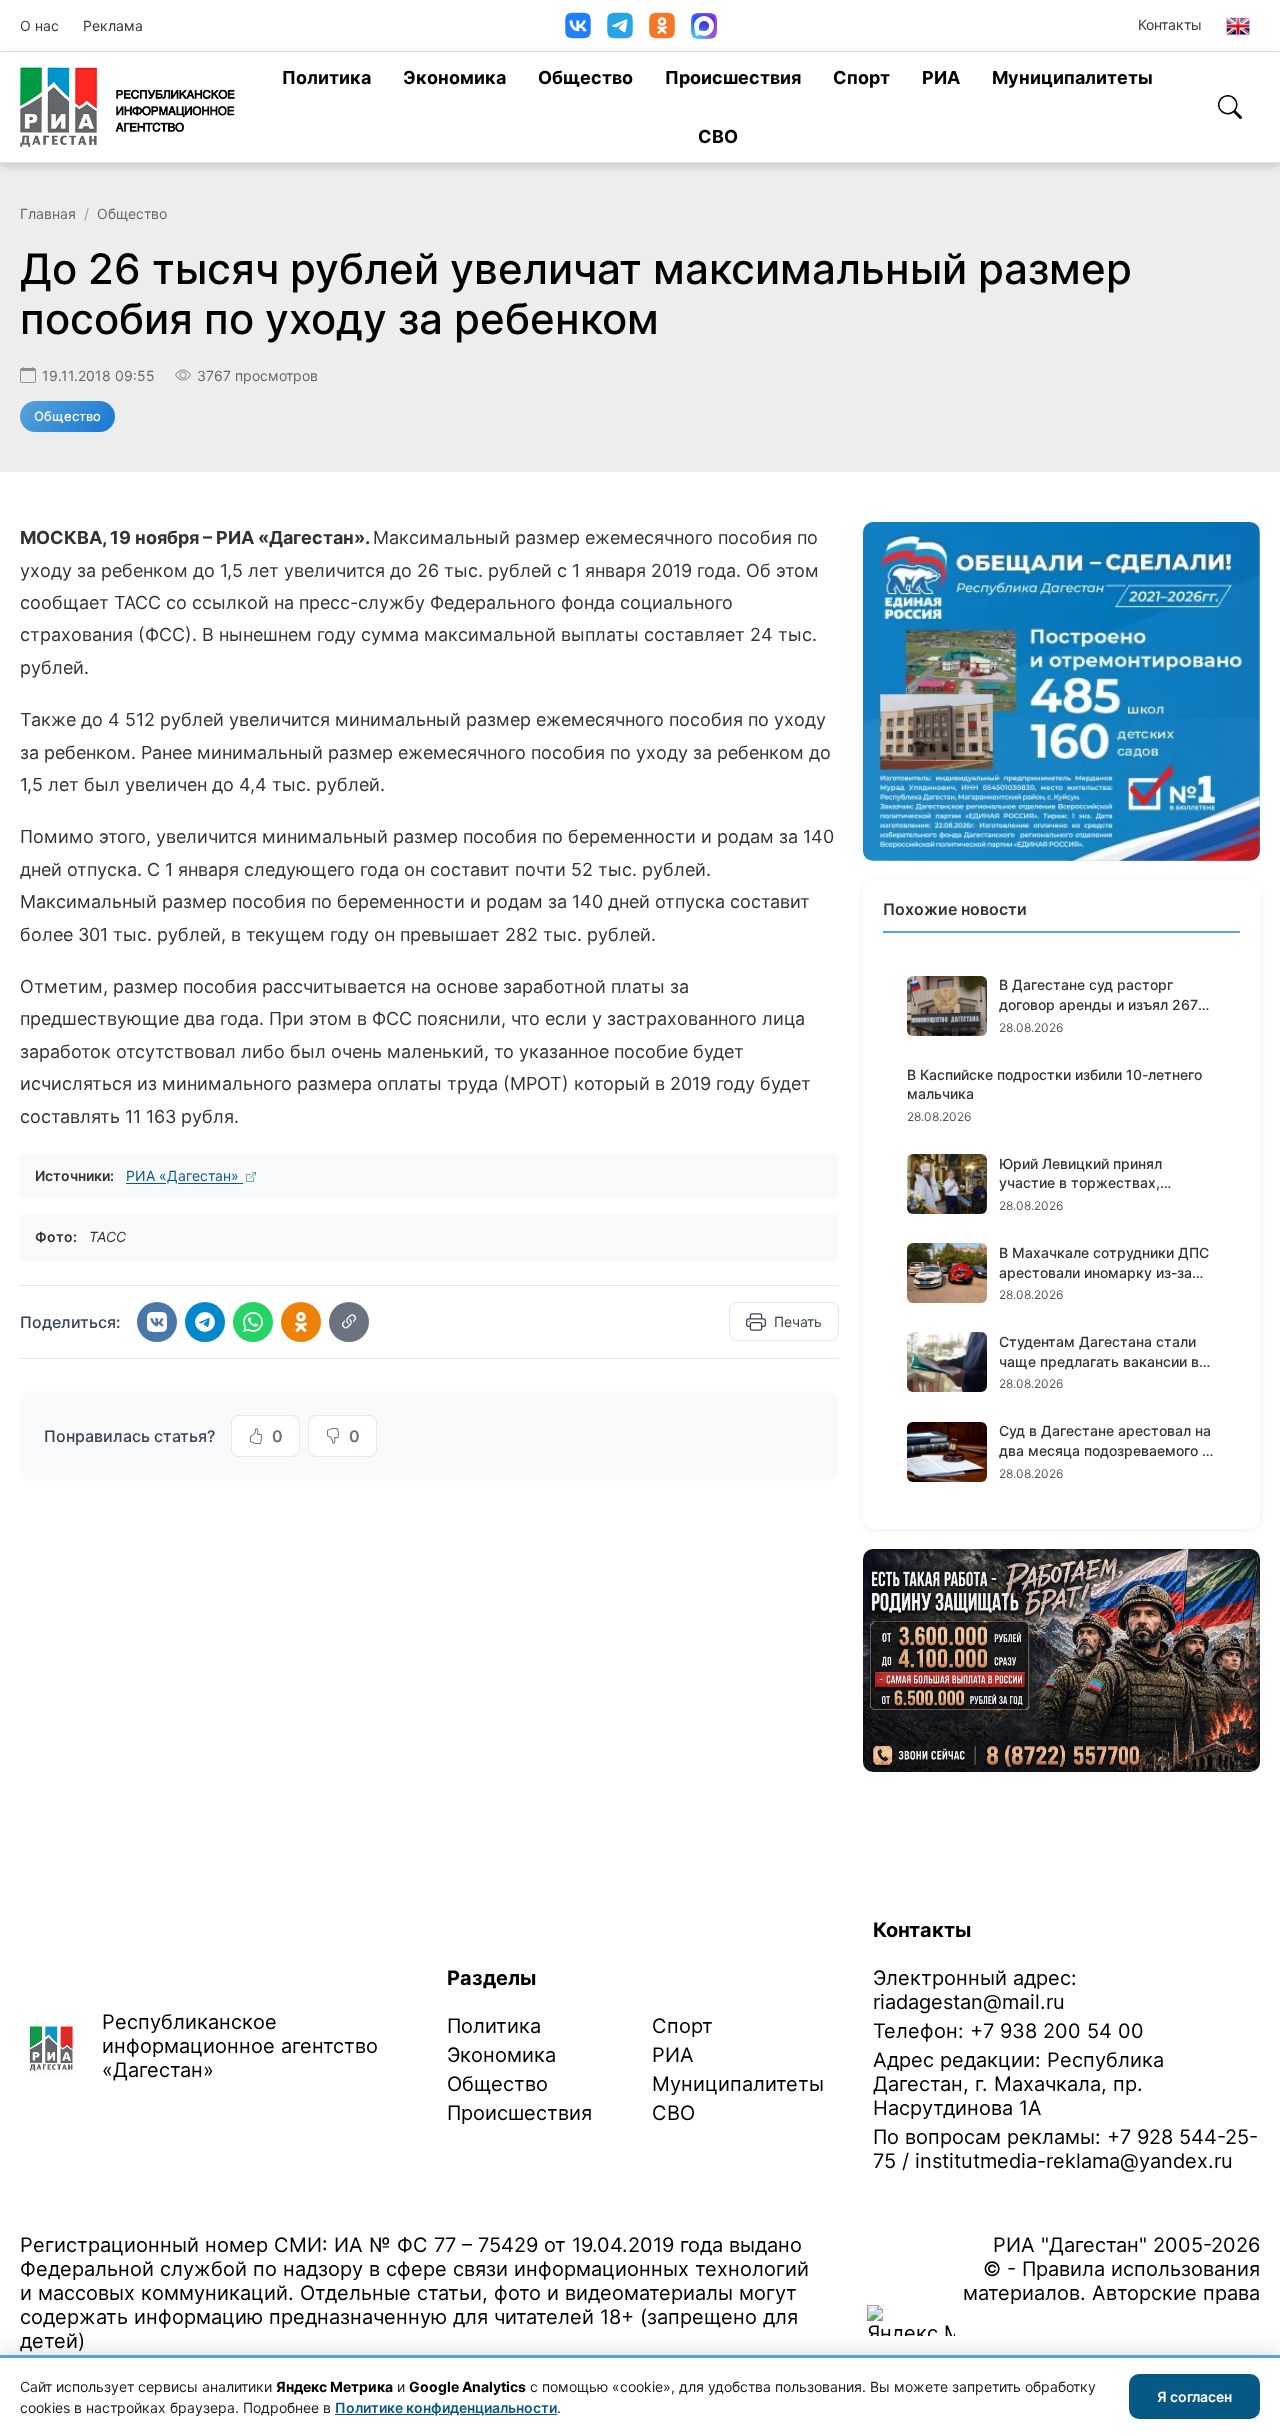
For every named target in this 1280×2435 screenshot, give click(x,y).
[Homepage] (127, 107)
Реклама (113, 25)
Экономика (454, 77)
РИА (941, 77)
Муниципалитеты (1072, 77)
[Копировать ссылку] (349, 1322)
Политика (326, 77)
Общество (585, 77)
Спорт (861, 77)
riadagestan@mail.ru (969, 2002)
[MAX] (704, 26)
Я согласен (1194, 2396)
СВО (718, 136)
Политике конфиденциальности (446, 2407)
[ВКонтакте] (578, 25)
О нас (39, 25)
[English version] (1238, 26)
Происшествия (733, 77)
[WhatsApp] (253, 1322)
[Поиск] (1230, 107)
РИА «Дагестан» (184, 1175)
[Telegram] (620, 25)
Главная (48, 213)
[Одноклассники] (662, 25)
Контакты (1170, 24)
